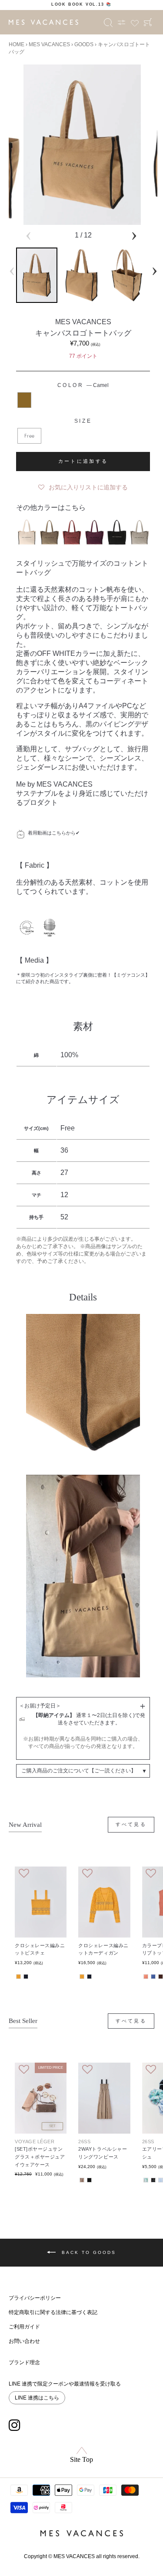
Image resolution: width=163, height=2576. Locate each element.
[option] (81, 4)
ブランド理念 (24, 2362)
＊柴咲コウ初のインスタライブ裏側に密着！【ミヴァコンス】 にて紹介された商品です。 (83, 978)
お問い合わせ (24, 2341)
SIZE (83, 421)
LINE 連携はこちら (37, 2398)
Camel (24, 400)
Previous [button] (28, 234)
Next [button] (134, 234)
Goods (84, 44)
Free (29, 436)
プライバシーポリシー (35, 2298)
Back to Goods (88, 2252)
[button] (83, 485)
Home (17, 44)
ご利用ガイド (24, 2327)
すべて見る (131, 1824)
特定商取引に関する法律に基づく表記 (53, 2312)
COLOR (83, 385)
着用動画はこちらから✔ (54, 833)
